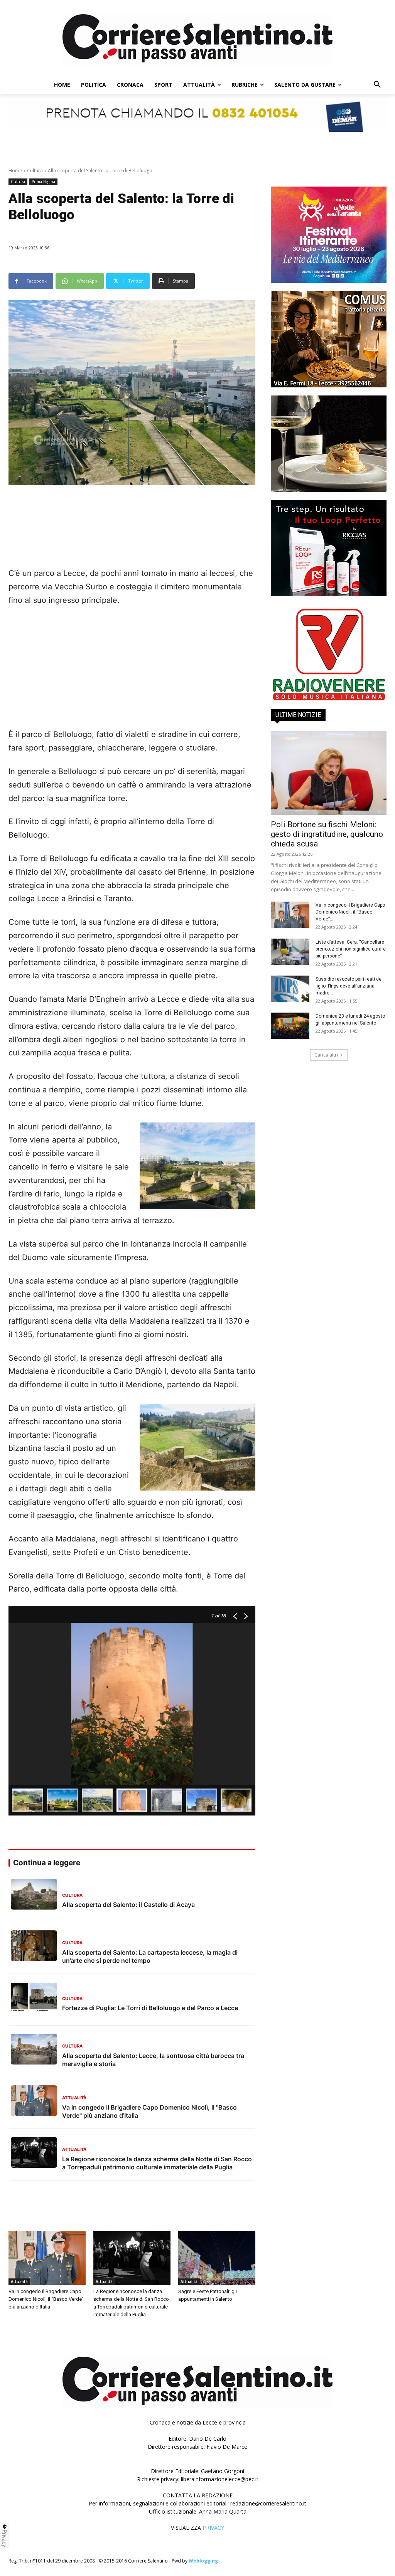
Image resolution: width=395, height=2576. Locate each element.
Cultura (35, 171)
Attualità (19, 2282)
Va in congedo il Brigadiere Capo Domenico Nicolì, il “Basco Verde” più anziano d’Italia (46, 2299)
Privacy (5, 2538)
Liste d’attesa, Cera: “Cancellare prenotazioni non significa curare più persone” (351, 949)
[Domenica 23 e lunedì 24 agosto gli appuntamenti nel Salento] (290, 1026)
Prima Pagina (43, 182)
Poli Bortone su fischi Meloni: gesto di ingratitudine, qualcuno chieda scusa (327, 834)
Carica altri (326, 1055)
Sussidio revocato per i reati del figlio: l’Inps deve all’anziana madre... (349, 986)
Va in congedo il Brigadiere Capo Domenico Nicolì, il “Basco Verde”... (350, 912)
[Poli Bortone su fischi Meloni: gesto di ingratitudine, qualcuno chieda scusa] (329, 773)
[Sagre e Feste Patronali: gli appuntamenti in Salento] (217, 2258)
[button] (377, 85)
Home (15, 171)
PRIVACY (213, 2528)
